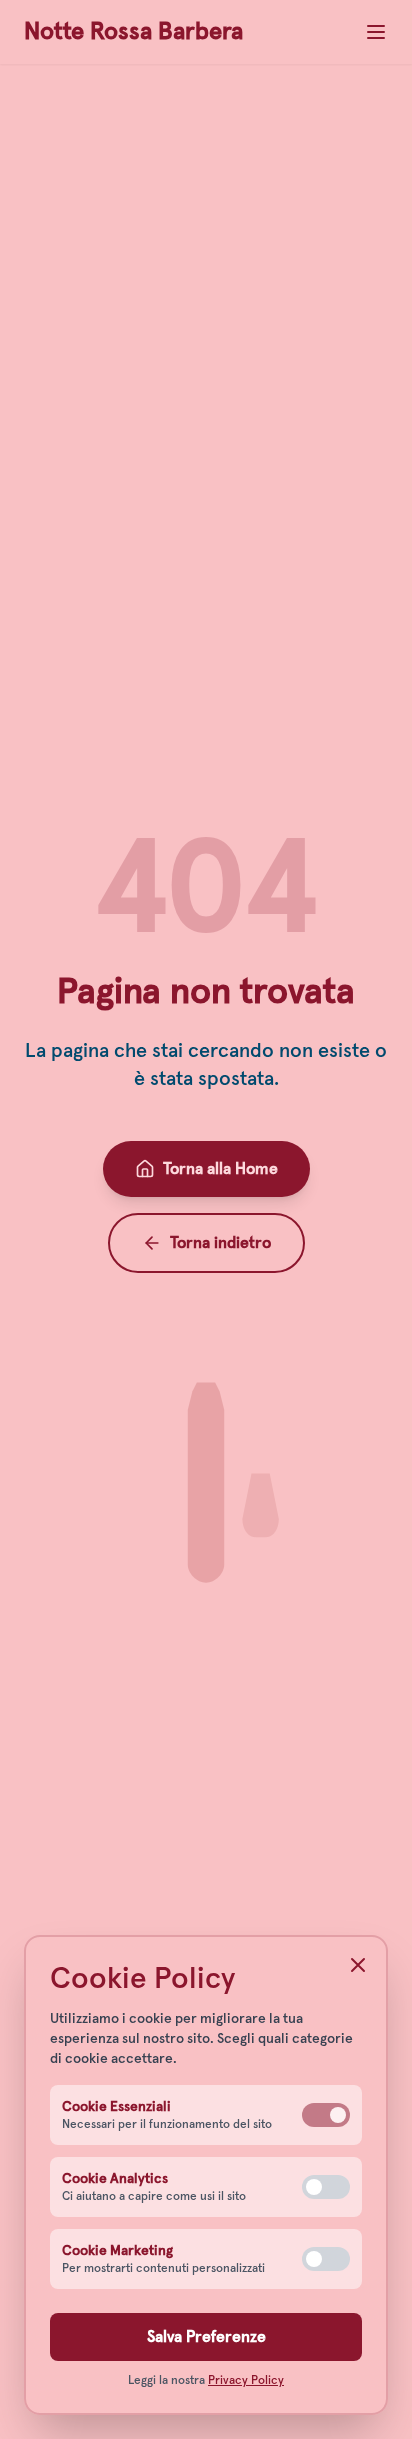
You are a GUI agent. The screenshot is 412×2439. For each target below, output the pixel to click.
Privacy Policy (246, 2381)
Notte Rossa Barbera (133, 32)
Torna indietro (220, 1243)
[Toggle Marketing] (326, 2259)
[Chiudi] (358, 1965)
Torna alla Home (220, 1169)
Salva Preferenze (206, 2337)
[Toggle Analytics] (326, 2187)
